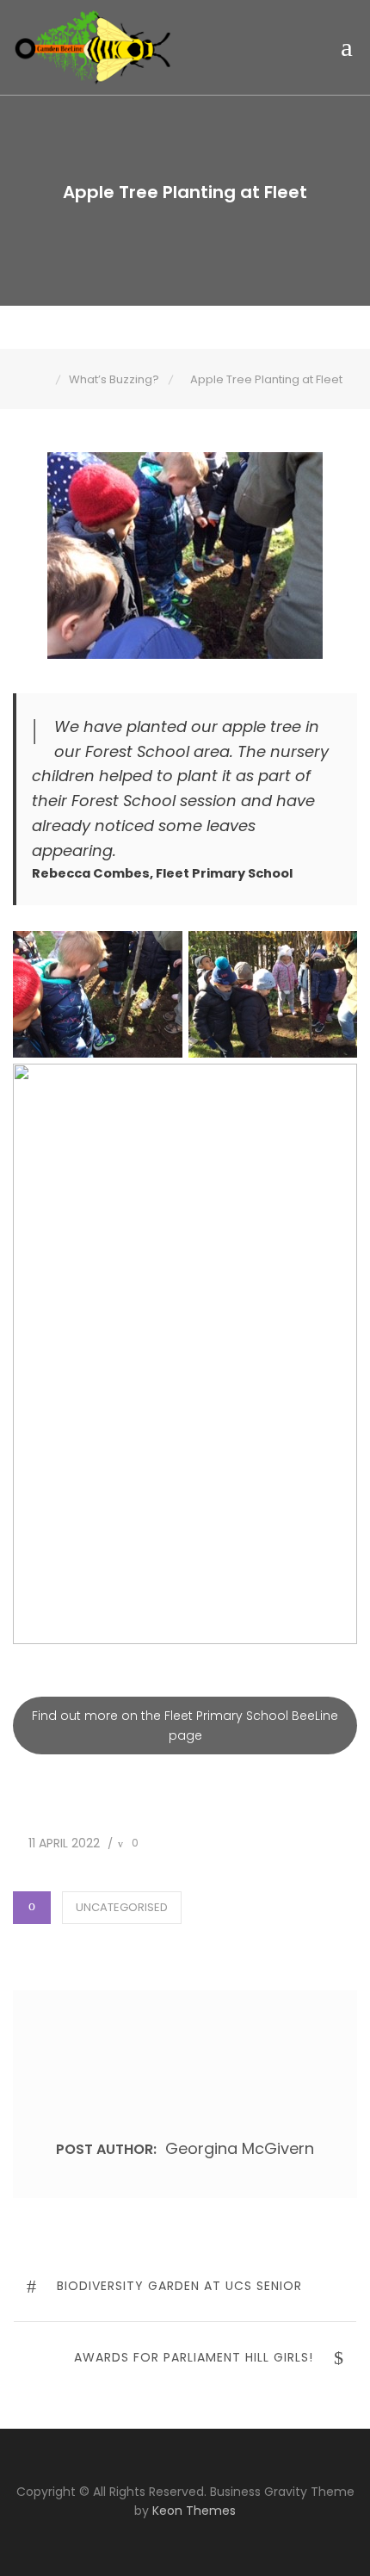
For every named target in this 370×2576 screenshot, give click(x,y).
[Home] (43, 379)
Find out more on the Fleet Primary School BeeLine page (185, 1725)
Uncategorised (122, 1907)
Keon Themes (194, 2511)
